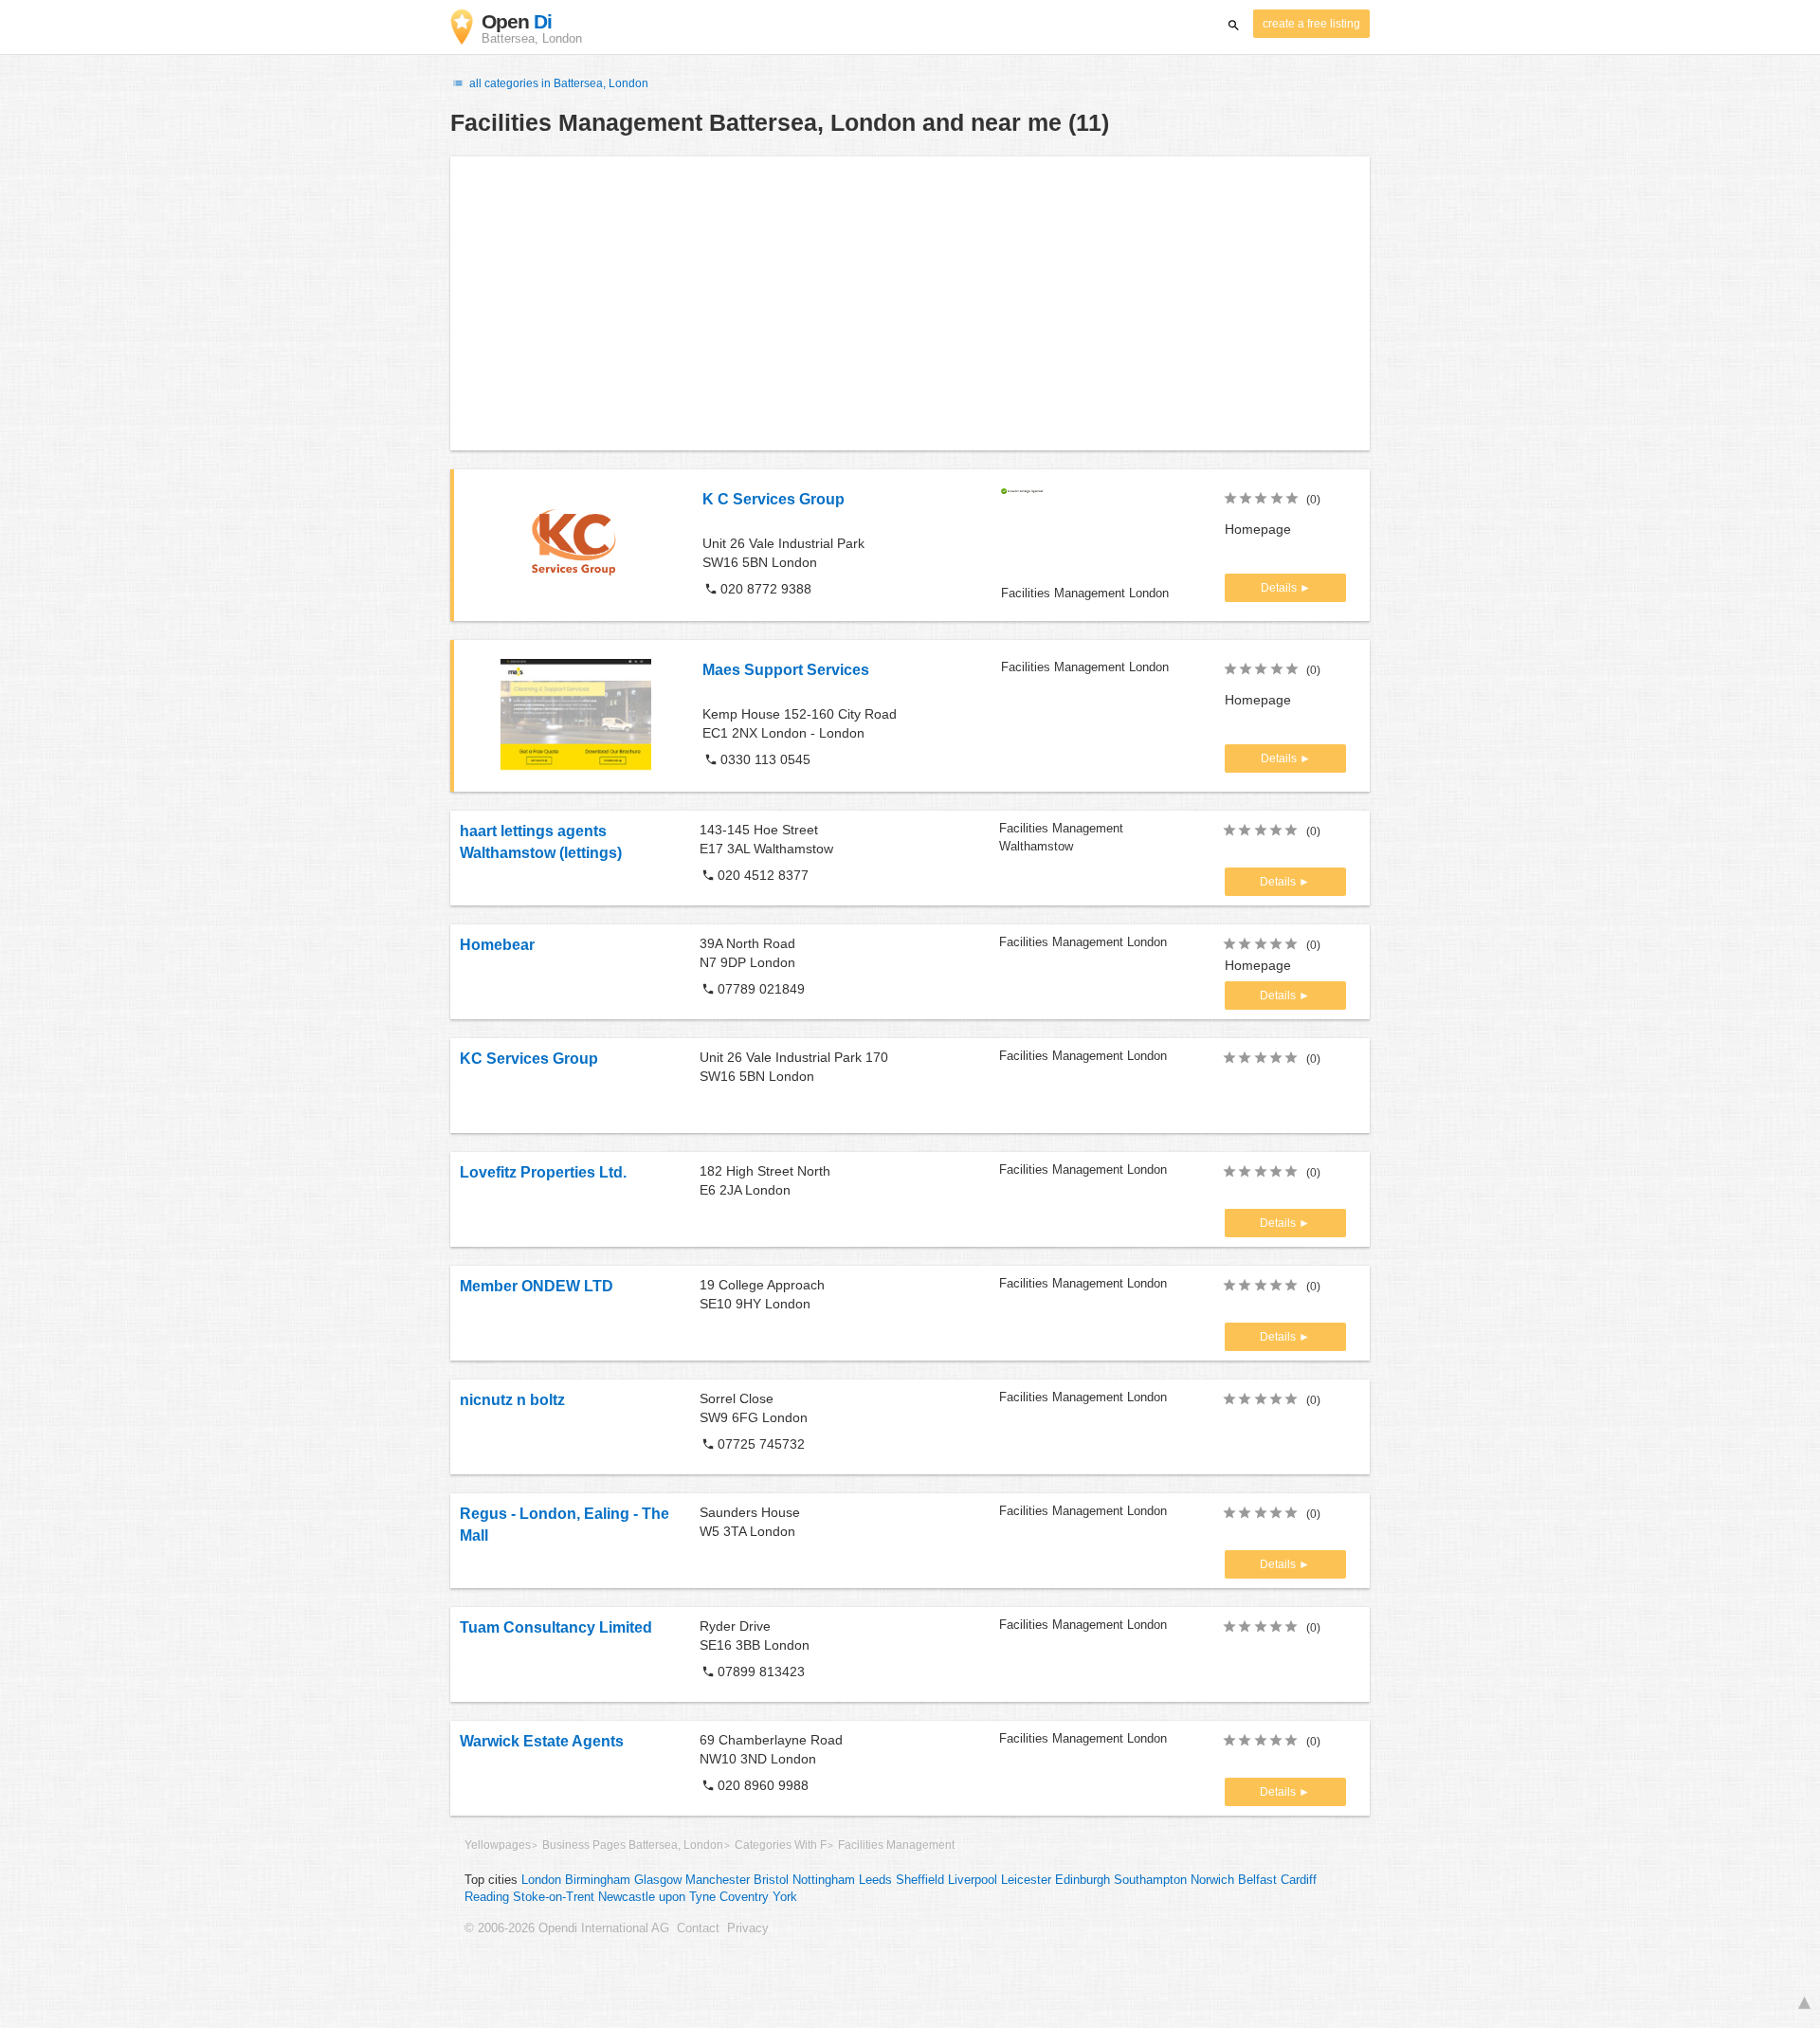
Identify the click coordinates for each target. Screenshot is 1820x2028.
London (541, 1880)
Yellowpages (498, 1845)
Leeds (875, 1880)
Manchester (718, 1880)
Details (1280, 588)
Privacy (748, 1928)
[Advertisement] (910, 303)
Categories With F (781, 1845)
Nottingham (824, 1880)
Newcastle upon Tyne (657, 1897)
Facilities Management (896, 1845)
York (785, 1897)
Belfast (1257, 1880)
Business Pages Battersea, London (633, 1845)
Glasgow (658, 1880)
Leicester (1026, 1880)
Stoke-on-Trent (554, 1897)
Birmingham (598, 1880)
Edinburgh (1083, 1880)
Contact (698, 1928)
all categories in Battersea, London (557, 83)
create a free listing (1311, 24)
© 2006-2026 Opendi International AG (567, 1928)
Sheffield (920, 1880)
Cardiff (1299, 1880)
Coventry (744, 1897)
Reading (487, 1897)
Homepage (1258, 529)
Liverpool (973, 1880)
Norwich (1212, 1880)
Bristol (771, 1880)
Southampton (1150, 1880)
